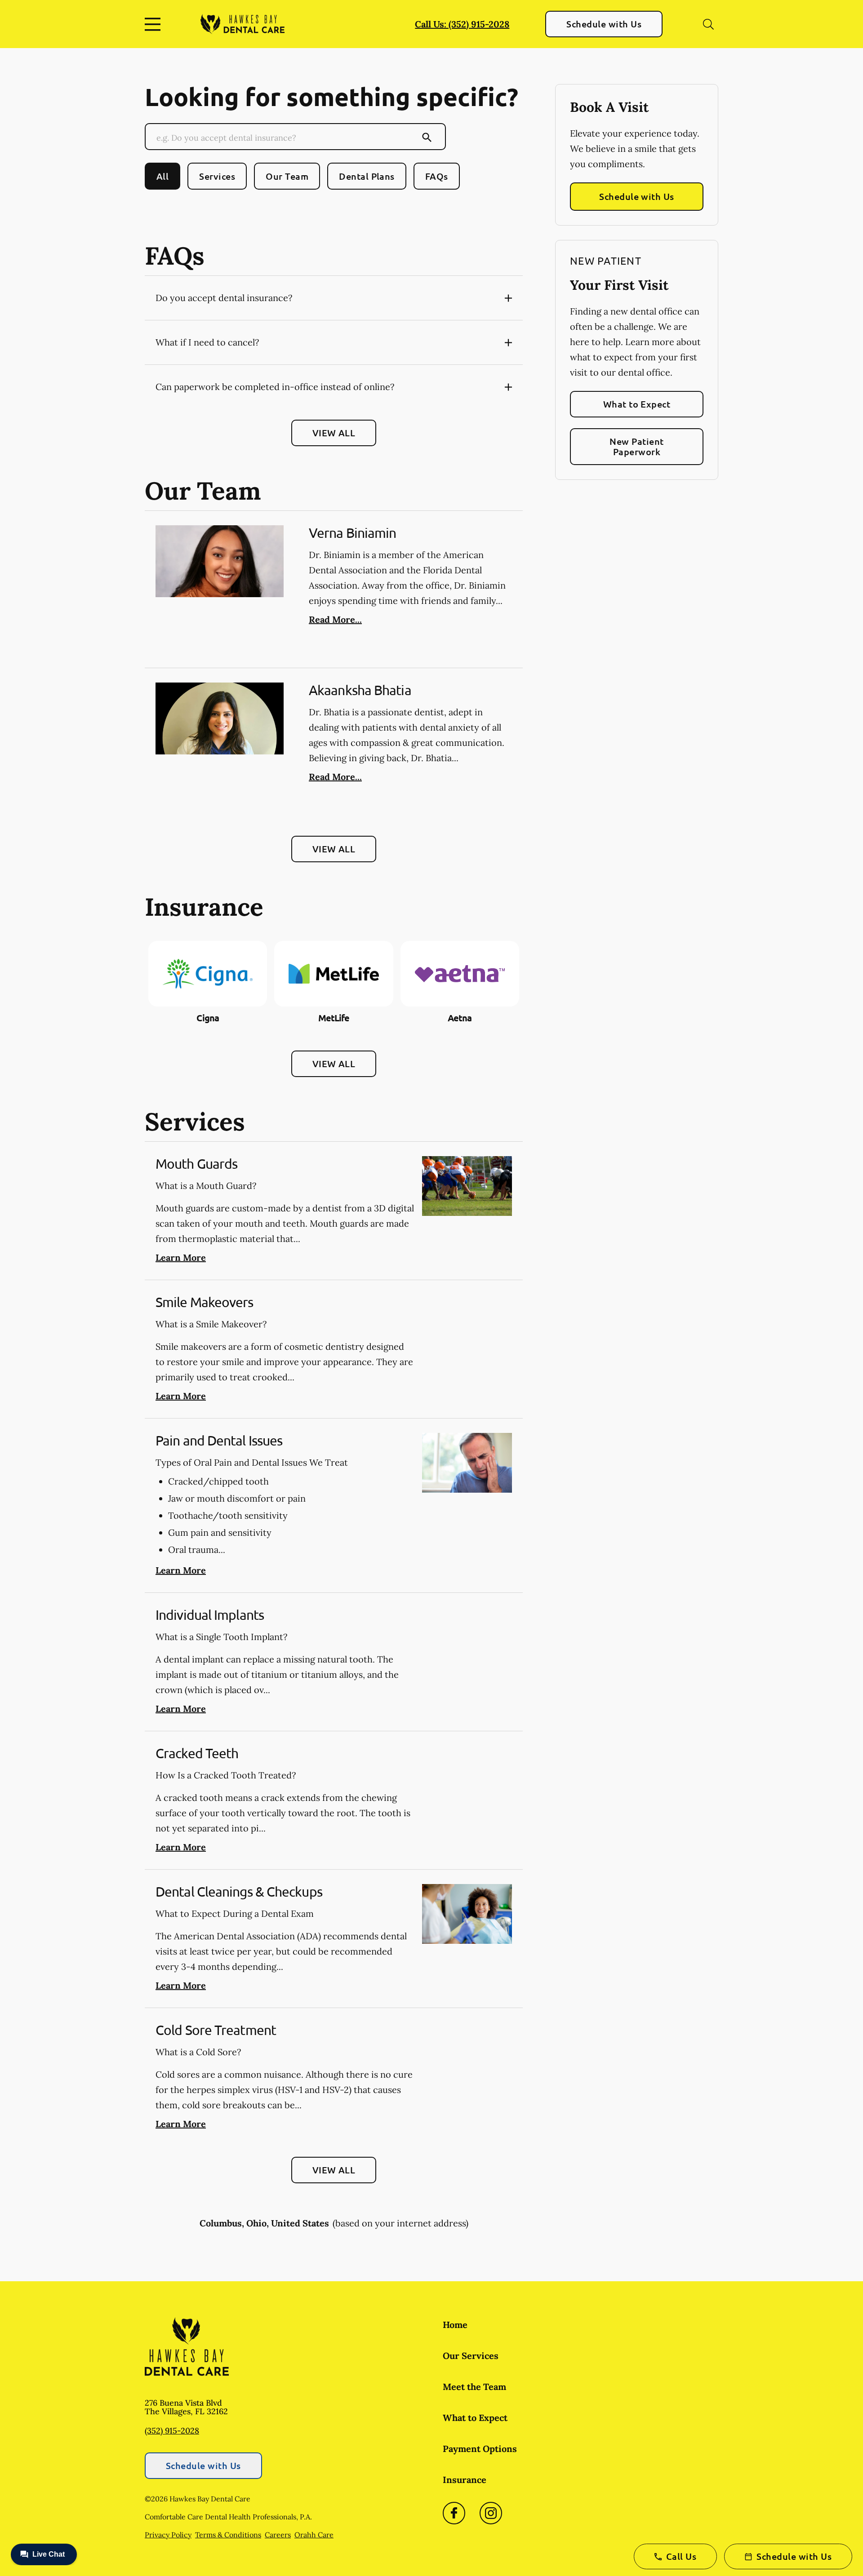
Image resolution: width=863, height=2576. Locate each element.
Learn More (181, 1257)
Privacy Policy (168, 2535)
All (162, 176)
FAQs (437, 176)
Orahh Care (314, 2535)
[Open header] (155, 24)
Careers (278, 2535)
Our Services (471, 2356)
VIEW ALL (334, 433)
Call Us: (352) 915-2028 (462, 24)
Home (455, 2325)
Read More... (335, 619)
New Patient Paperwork (636, 446)
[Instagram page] (491, 2513)
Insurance (465, 2480)
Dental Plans (367, 176)
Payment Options (480, 2449)
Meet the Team (474, 2387)
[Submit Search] (427, 137)
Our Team (287, 176)
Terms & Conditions (228, 2535)
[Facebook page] (454, 2513)
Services (217, 176)
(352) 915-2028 (172, 2431)
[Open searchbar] (708, 24)
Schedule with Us (604, 24)
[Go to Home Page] (242, 24)
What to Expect (637, 404)
